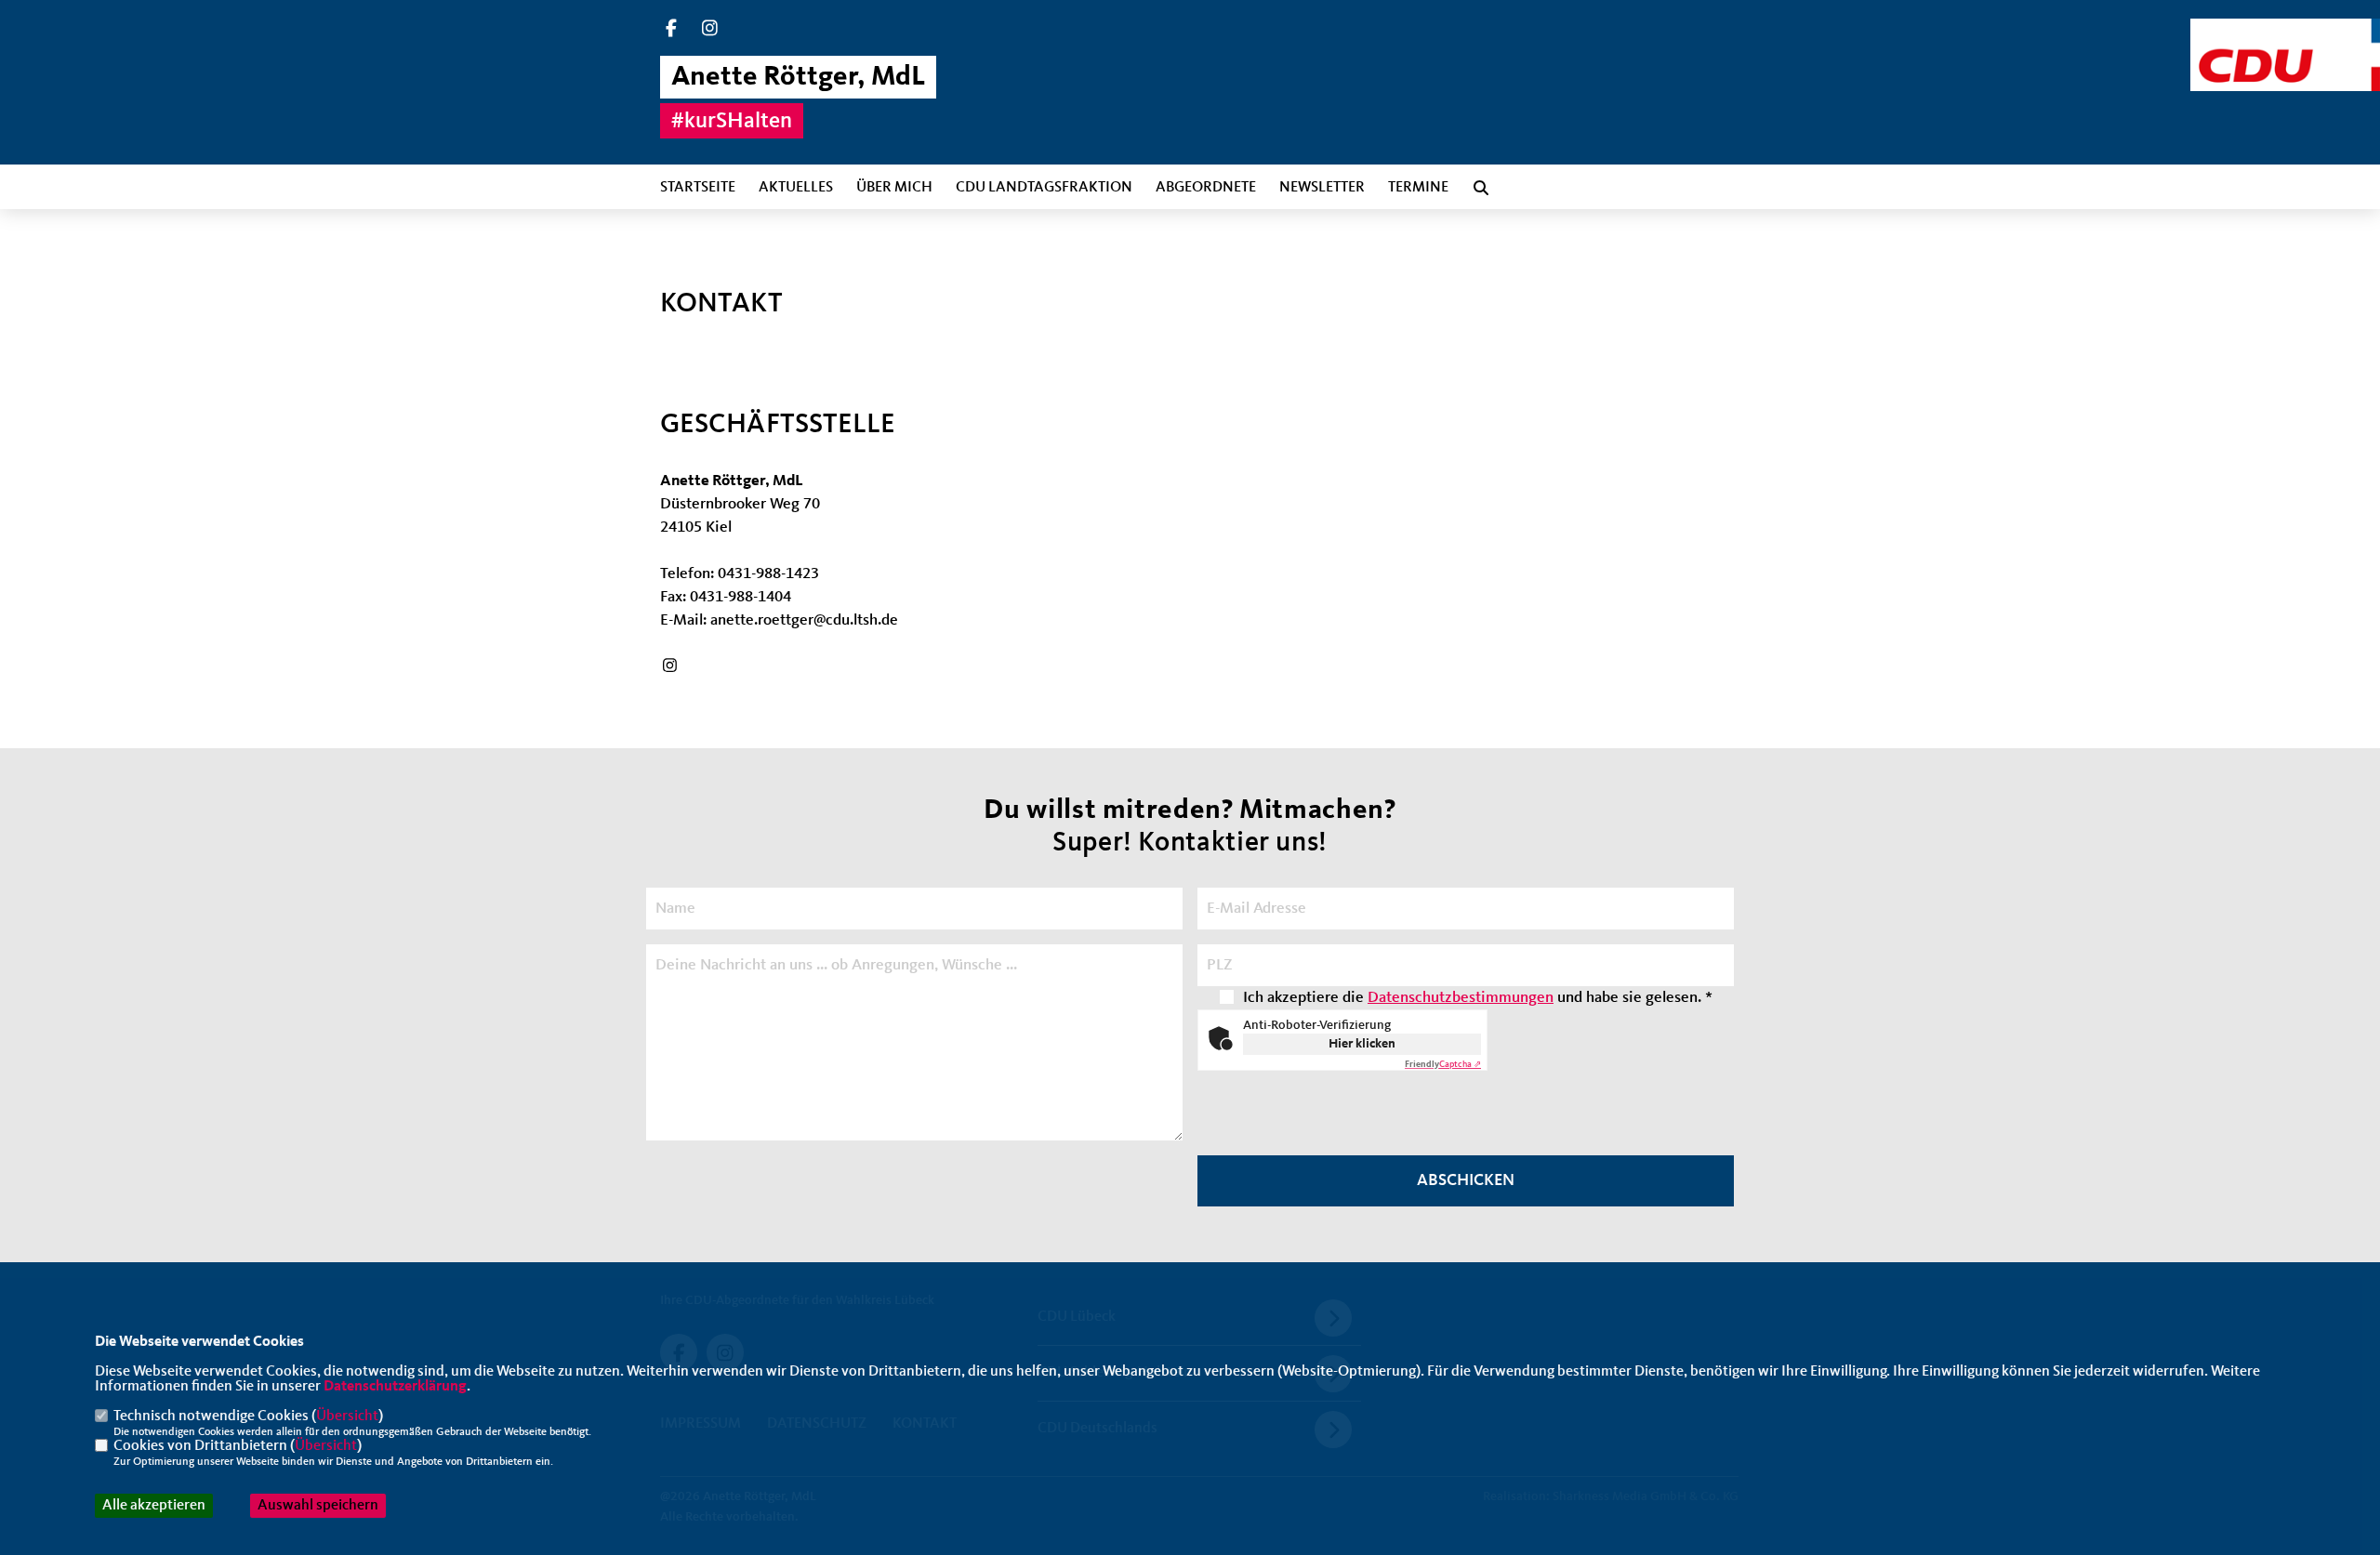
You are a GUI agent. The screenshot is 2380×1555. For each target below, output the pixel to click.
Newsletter (1322, 188)
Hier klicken (1362, 1044)
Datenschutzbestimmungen (1461, 998)
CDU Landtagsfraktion (1044, 188)
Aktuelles (796, 188)
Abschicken (1466, 1180)
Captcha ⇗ (1443, 1064)
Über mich (894, 188)
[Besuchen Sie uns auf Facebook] (671, 31)
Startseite (698, 188)
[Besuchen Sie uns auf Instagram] (710, 31)
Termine (1418, 188)
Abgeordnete (1206, 188)
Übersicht (347, 1417)
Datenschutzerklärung (395, 1387)
